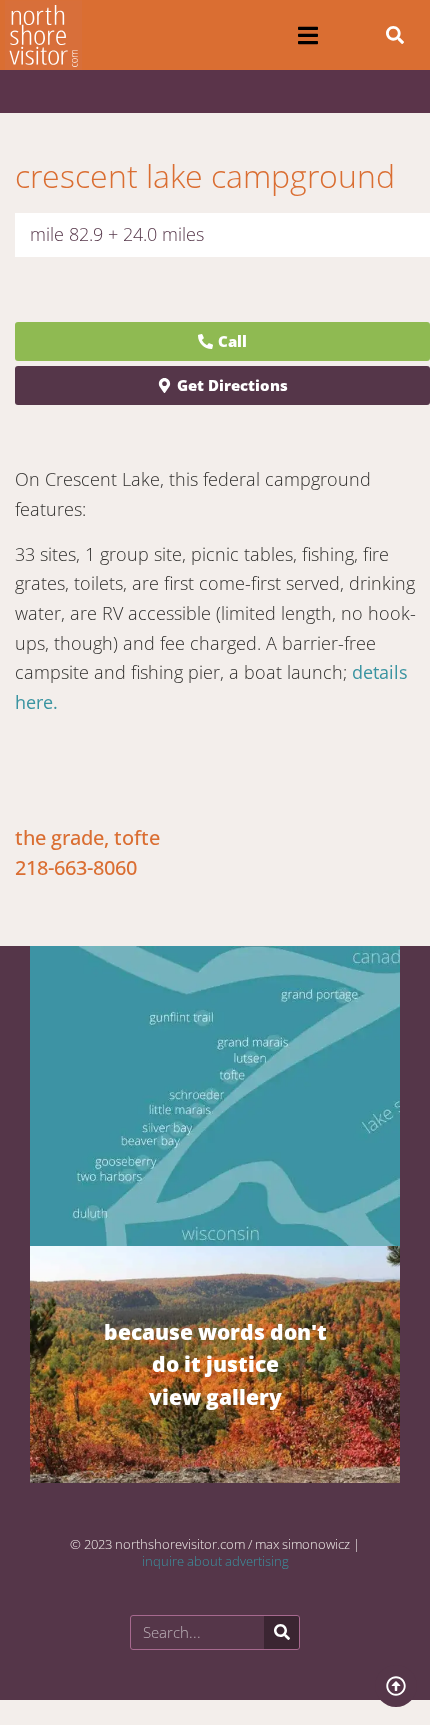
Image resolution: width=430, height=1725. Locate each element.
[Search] (281, 1632)
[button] (308, 35)
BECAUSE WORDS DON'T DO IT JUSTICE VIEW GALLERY (215, 1363)
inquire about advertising (215, 1561)
